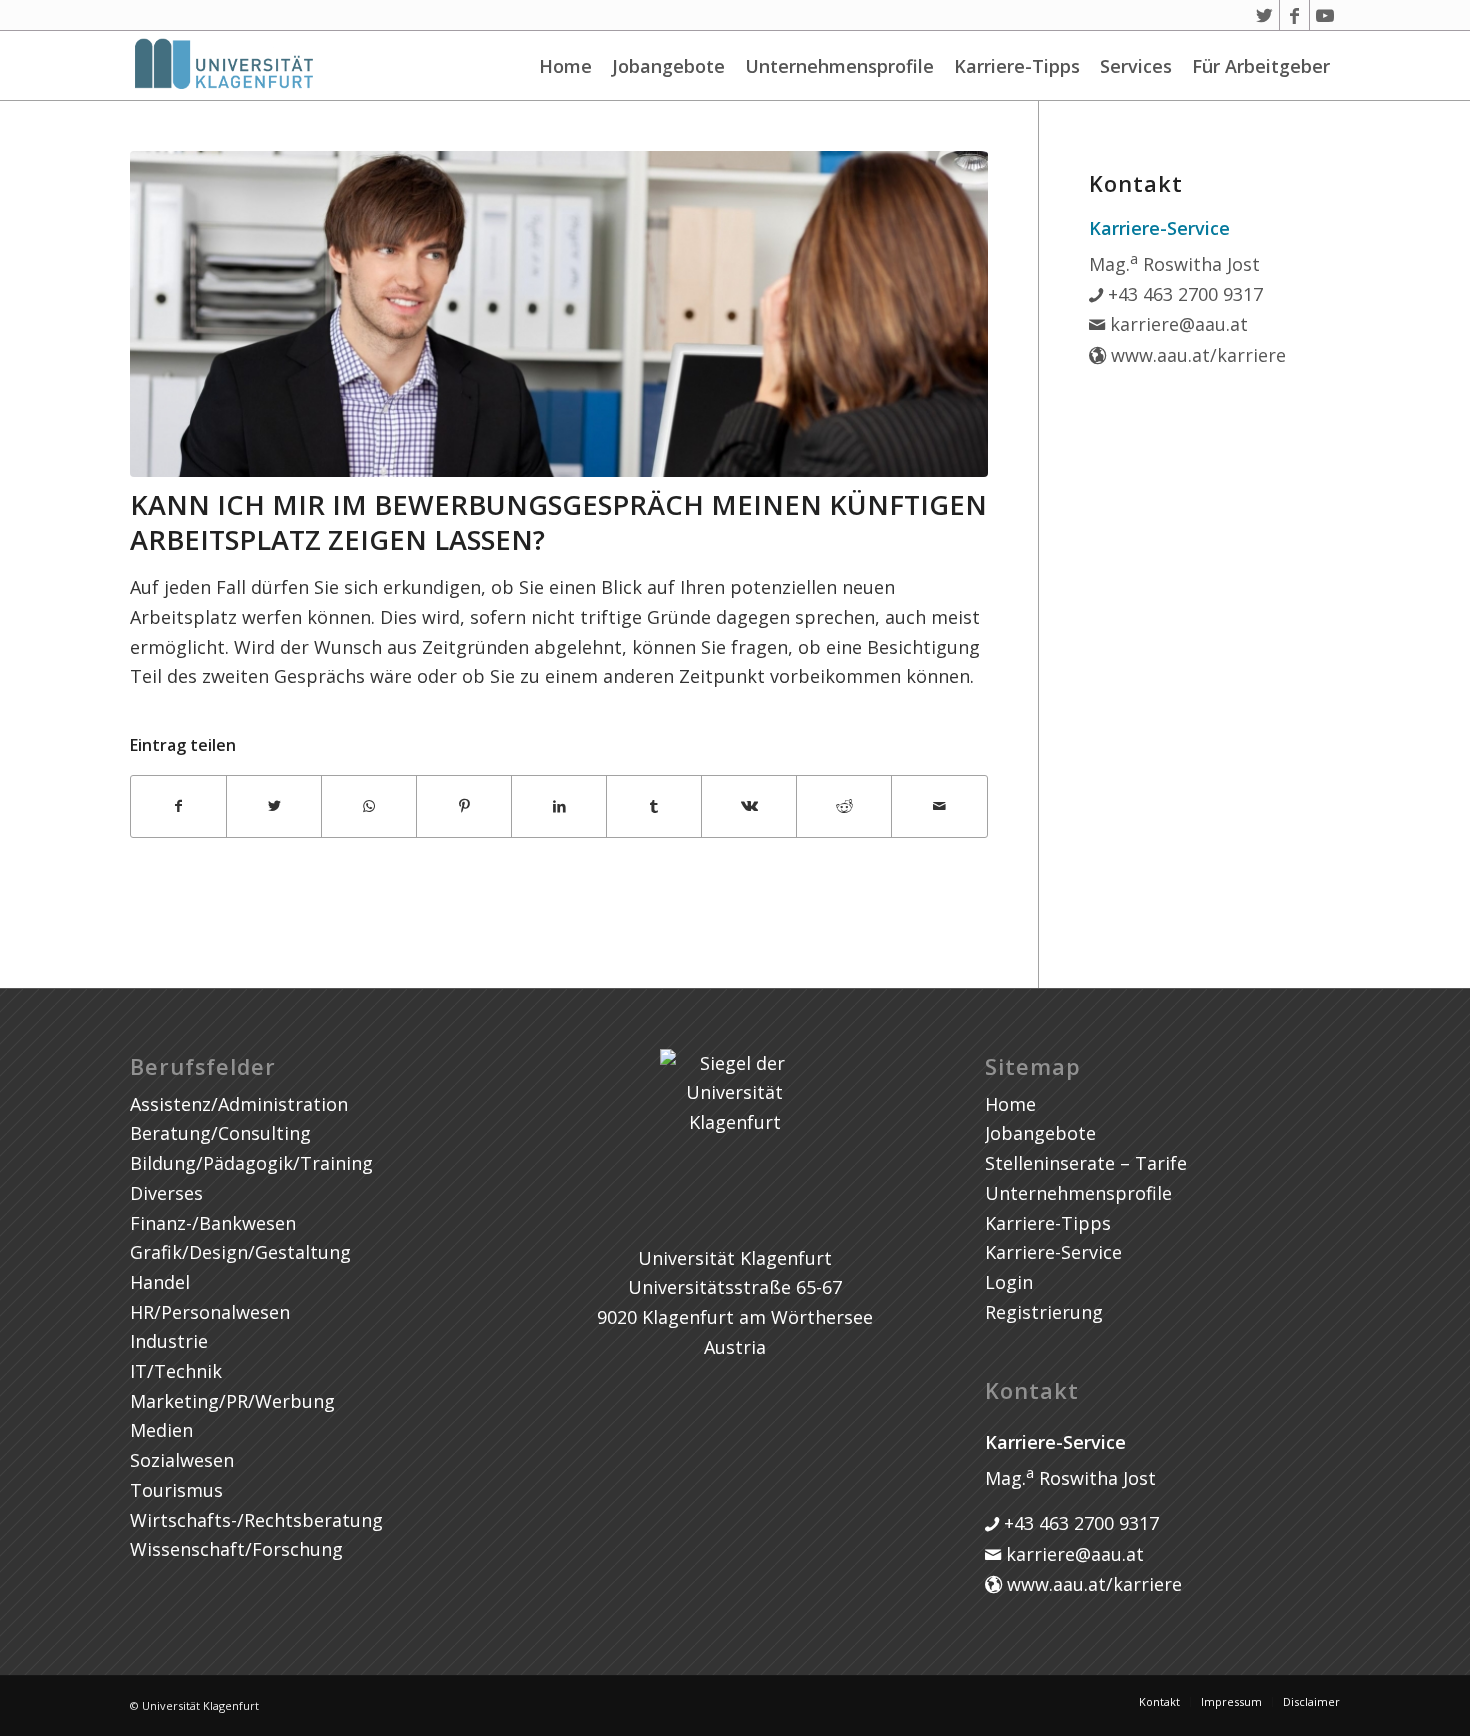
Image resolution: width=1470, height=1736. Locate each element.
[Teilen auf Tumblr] (654, 806)
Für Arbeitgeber (1261, 66)
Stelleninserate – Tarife (1086, 1163)
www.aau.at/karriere (1196, 355)
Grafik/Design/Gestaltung (240, 1252)
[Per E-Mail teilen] (939, 806)
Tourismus (176, 1490)
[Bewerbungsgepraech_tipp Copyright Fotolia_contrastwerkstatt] (559, 314)
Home (565, 66)
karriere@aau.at (1176, 324)
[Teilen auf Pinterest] (464, 806)
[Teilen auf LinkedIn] (559, 806)
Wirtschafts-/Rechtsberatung (256, 1520)
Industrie (169, 1341)
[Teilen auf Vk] (749, 806)
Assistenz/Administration (239, 1104)
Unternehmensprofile (839, 66)
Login (1009, 1282)
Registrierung (1044, 1312)
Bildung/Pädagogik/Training (251, 1163)
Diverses (166, 1193)
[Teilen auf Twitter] (274, 806)
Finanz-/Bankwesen (213, 1223)
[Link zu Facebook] (1294, 15)
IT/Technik (176, 1371)
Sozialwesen (182, 1460)
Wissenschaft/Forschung (236, 1549)
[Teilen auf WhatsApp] (369, 806)
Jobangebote (668, 66)
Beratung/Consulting (220, 1133)
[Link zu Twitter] (1264, 15)
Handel (160, 1282)
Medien (161, 1430)
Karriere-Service (1053, 1252)
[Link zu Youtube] (1325, 15)
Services (1136, 66)
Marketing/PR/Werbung (232, 1401)
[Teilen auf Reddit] (844, 806)
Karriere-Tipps (1017, 66)
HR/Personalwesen (210, 1312)
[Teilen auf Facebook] (178, 806)
